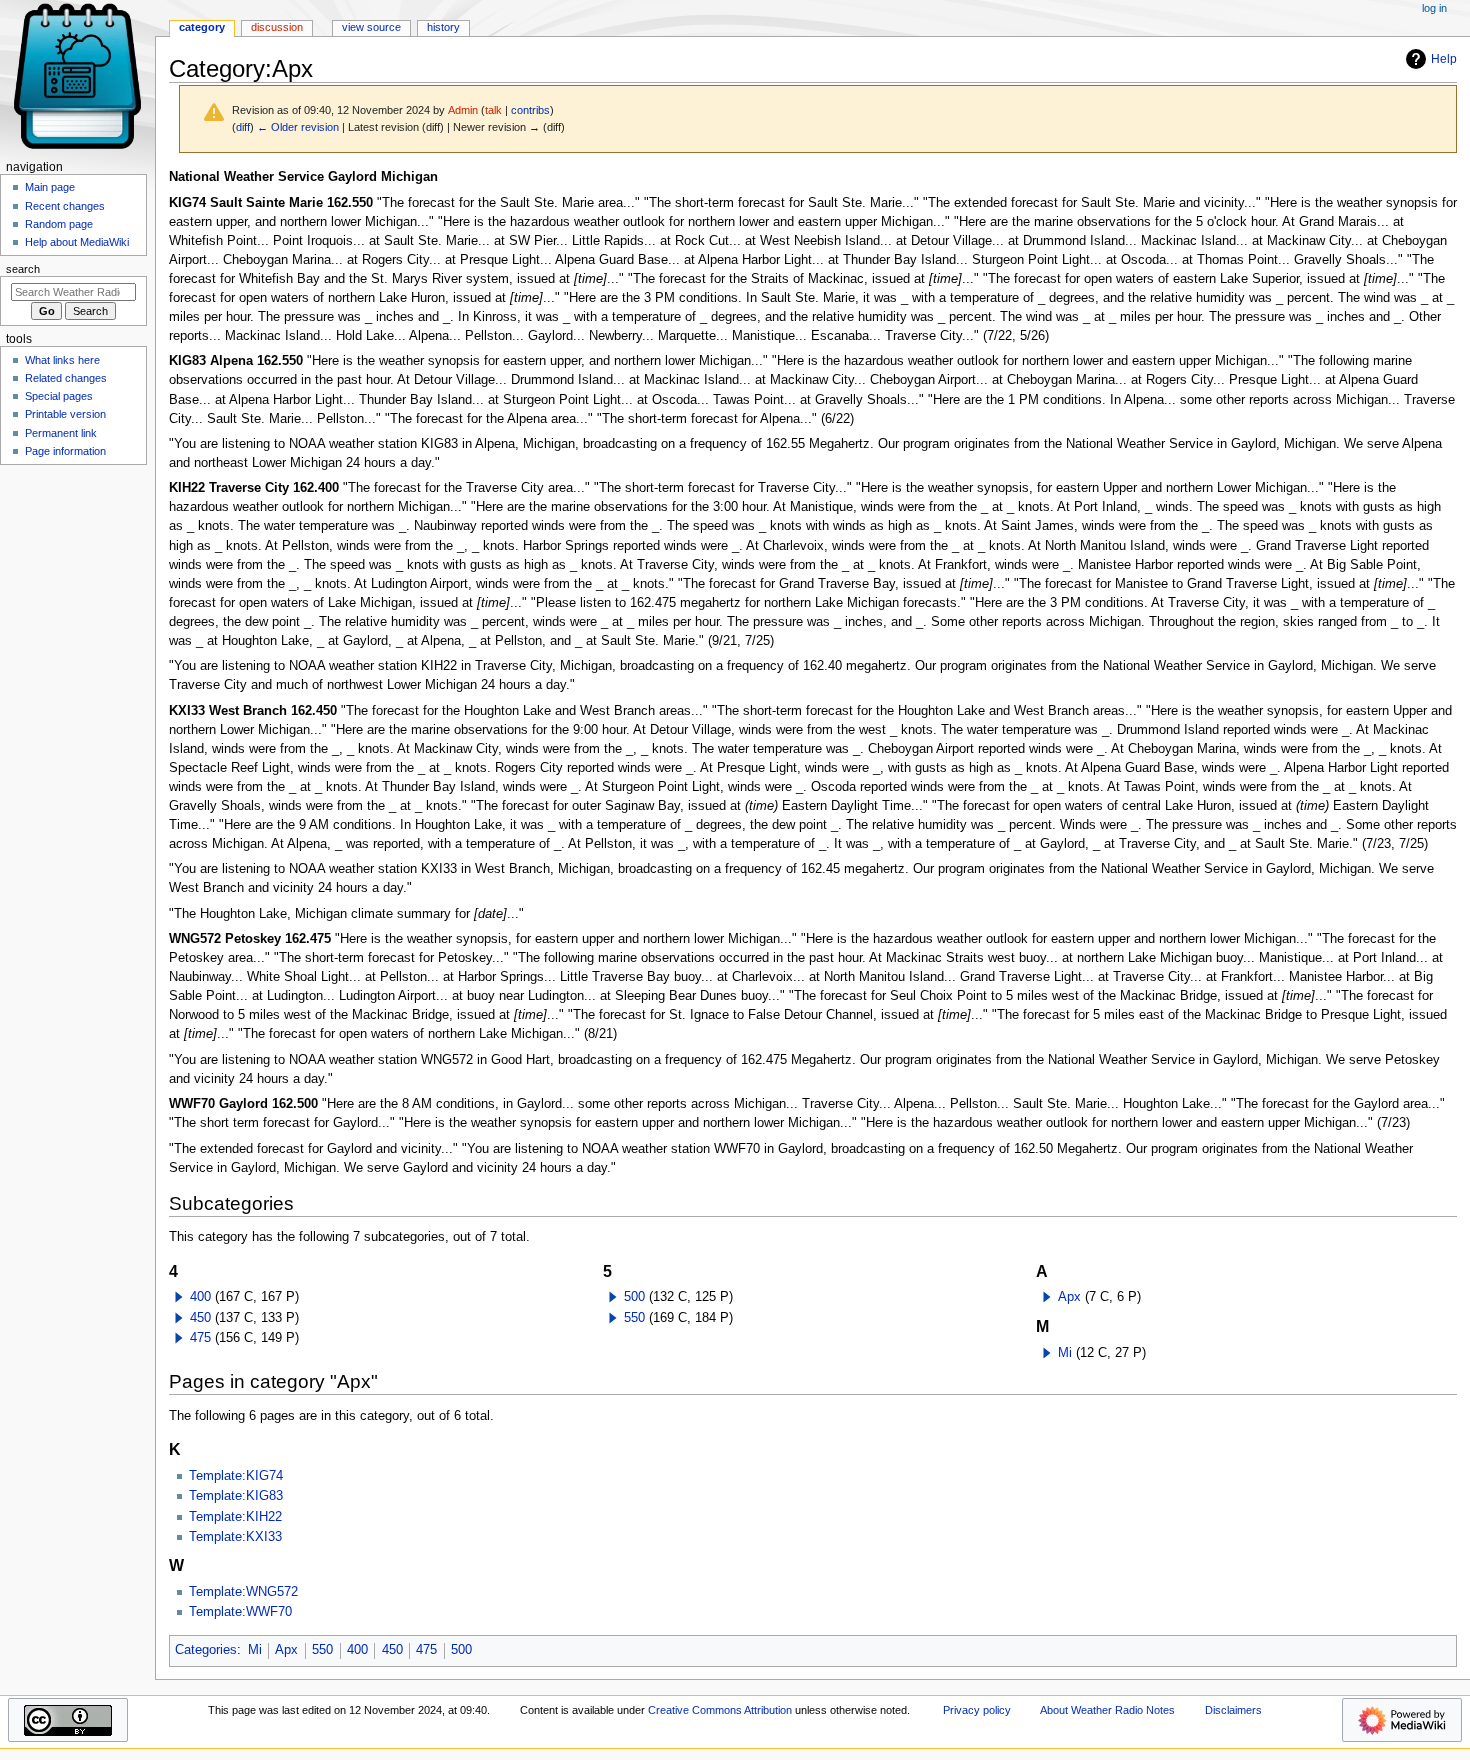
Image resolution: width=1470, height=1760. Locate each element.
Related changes (66, 378)
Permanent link (61, 433)
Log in (1434, 8)
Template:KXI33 (235, 1537)
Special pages (59, 396)
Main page (50, 187)
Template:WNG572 (243, 1592)
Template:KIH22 (235, 1517)
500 (634, 1297)
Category (202, 27)
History (443, 27)
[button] (179, 1297)
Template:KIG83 (236, 1496)
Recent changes (65, 206)
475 (200, 1338)
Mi (1065, 1353)
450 (200, 1318)
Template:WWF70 (240, 1612)
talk (493, 110)
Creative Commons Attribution (720, 1710)
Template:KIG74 (236, 1476)
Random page (59, 224)
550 (634, 1318)
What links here (62, 360)
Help (1444, 59)
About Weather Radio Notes (1107, 1710)
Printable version (65, 414)
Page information (65, 451)
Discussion (277, 27)
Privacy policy (977, 1710)
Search (23, 269)
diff (243, 127)
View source (371, 27)
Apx (1069, 1297)
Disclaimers (1233, 1710)
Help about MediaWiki (77, 242)
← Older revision (298, 127)
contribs (530, 110)
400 (200, 1297)
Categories (206, 1650)
